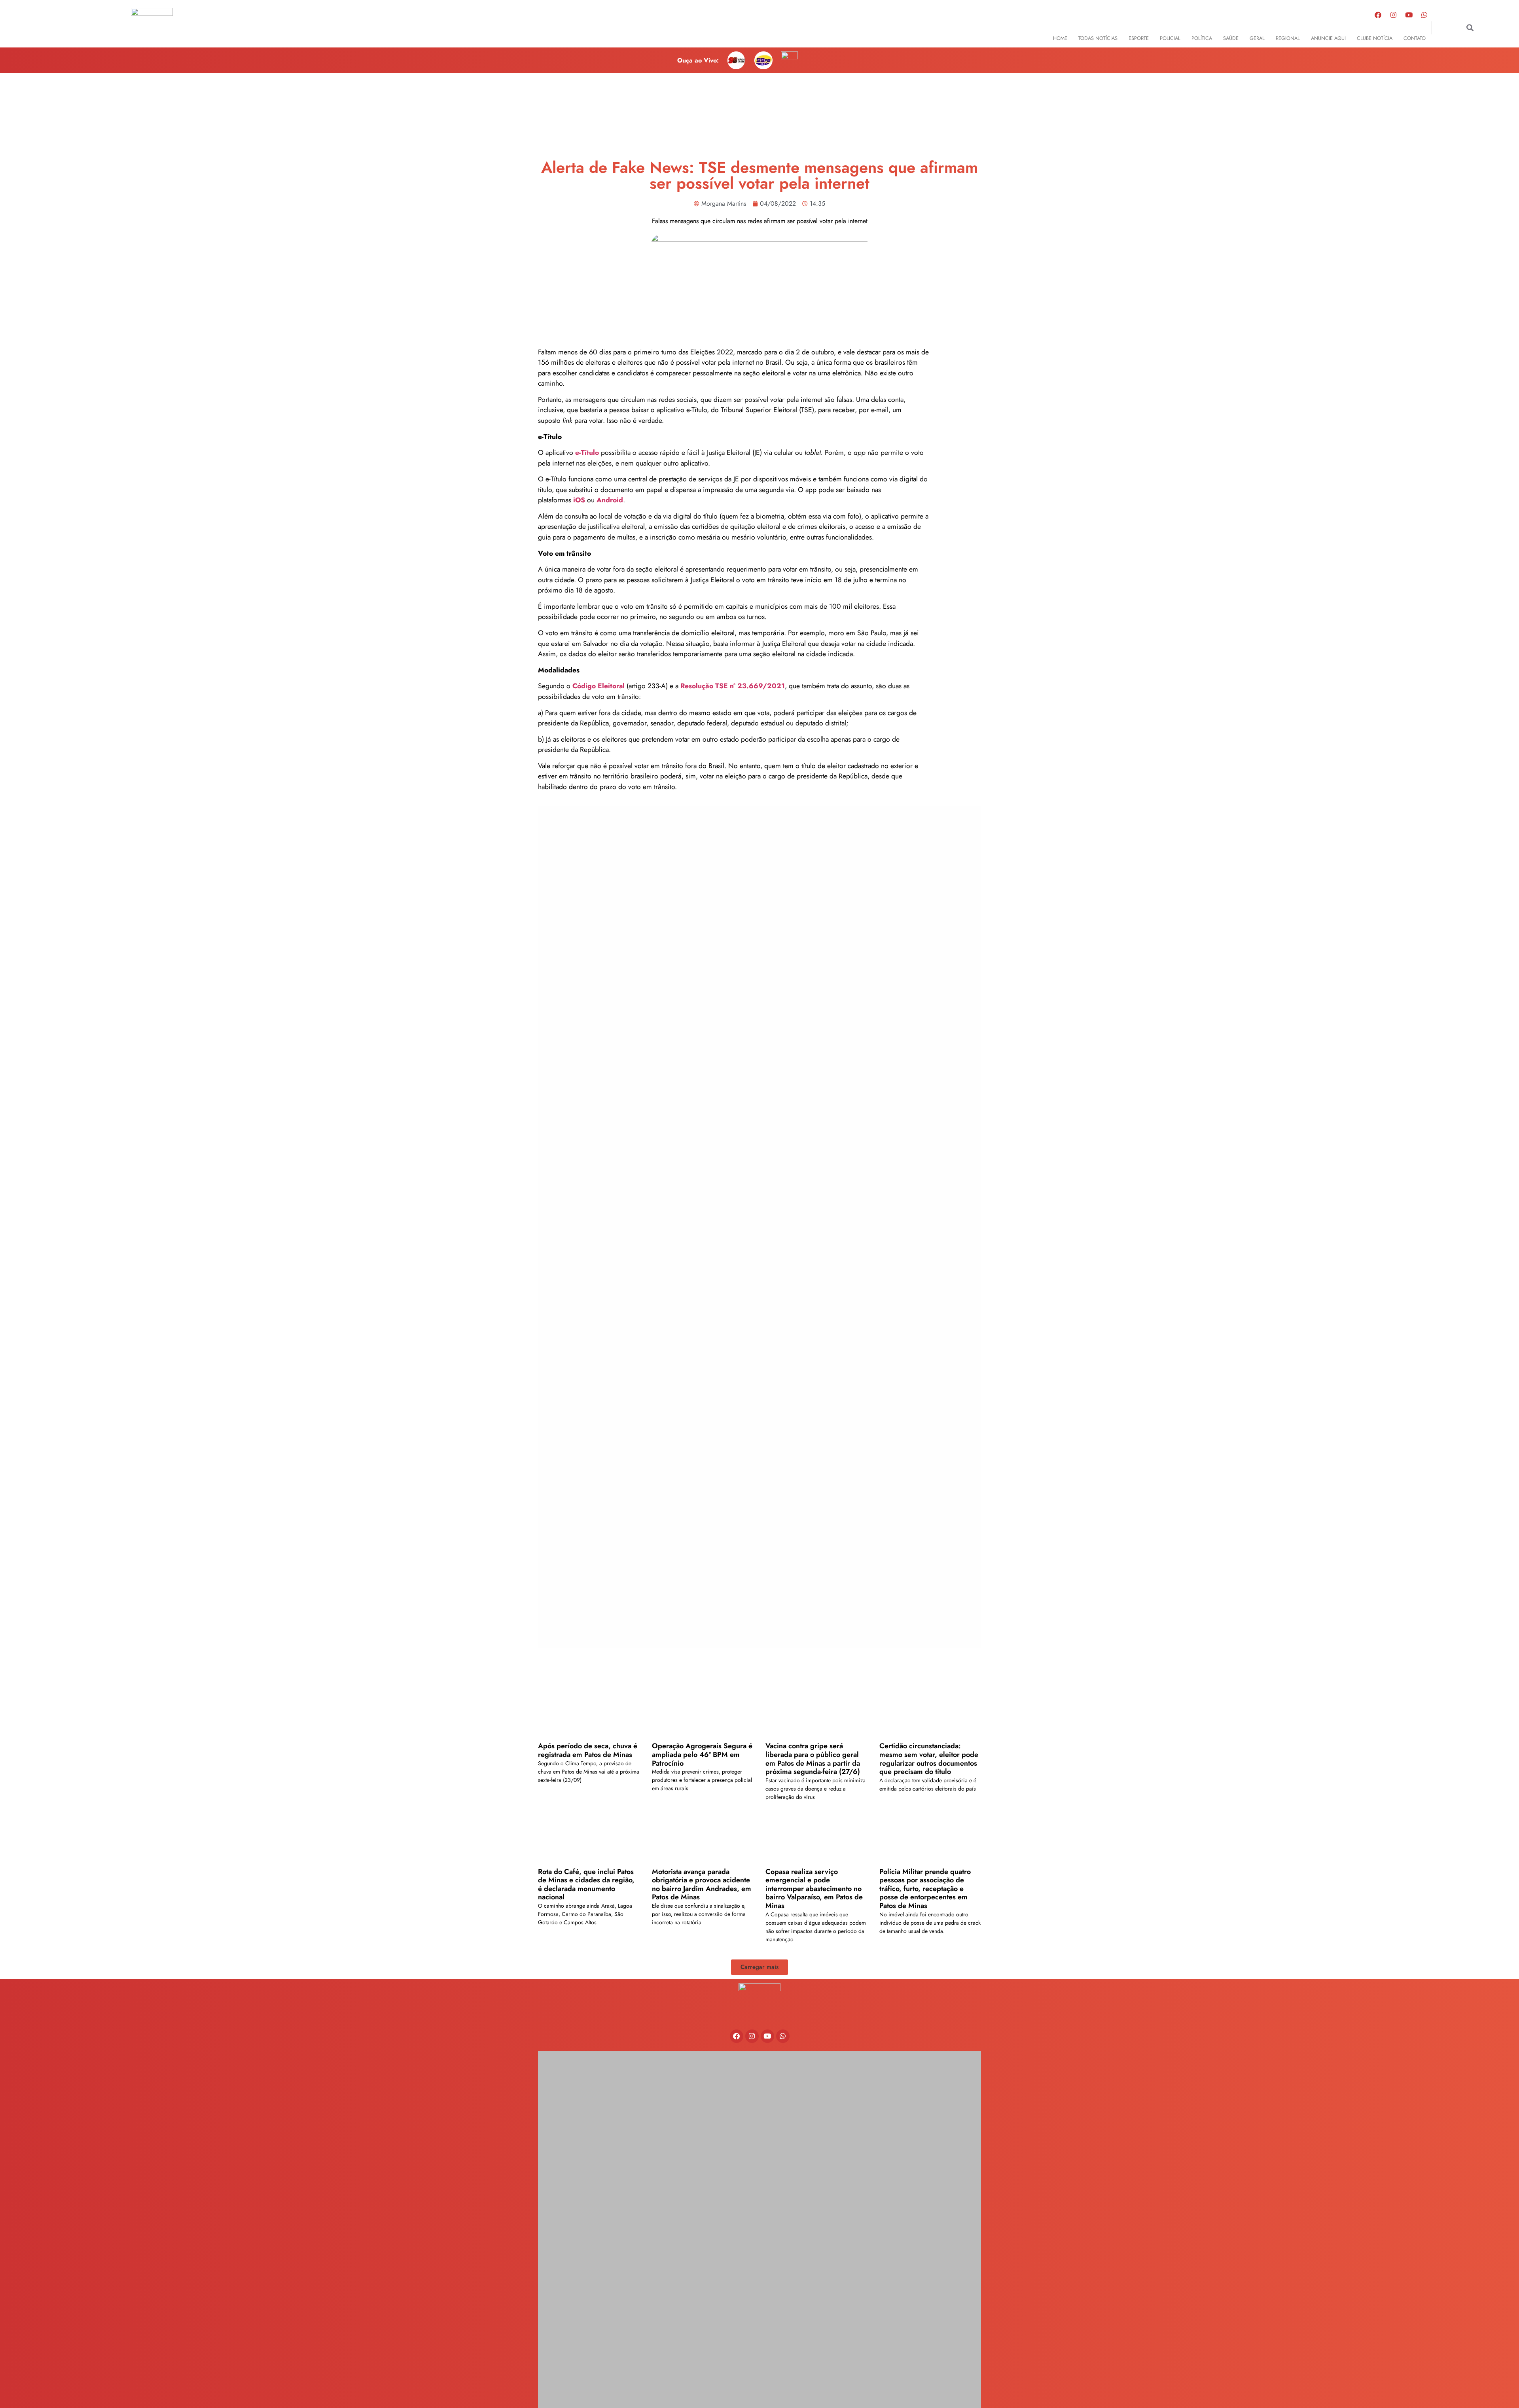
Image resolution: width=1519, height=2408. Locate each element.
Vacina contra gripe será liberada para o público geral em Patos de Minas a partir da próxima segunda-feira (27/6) (813, 1759)
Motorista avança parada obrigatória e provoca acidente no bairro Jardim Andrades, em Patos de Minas (702, 1885)
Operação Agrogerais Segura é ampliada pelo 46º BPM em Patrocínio (702, 1754)
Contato (1415, 38)
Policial (1170, 38)
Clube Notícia (1375, 38)
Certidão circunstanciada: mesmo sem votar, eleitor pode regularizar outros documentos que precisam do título (929, 1759)
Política (1202, 38)
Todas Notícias (1098, 38)
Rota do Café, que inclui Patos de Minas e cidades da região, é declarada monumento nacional (586, 1885)
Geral (1257, 38)
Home (1060, 38)
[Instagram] (1394, 15)
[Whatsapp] (1424, 15)
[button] (1470, 28)
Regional (1288, 38)
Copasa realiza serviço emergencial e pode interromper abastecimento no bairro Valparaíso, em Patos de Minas (814, 1889)
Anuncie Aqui (1328, 38)
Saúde (1231, 38)
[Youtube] (1409, 15)
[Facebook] (1378, 15)
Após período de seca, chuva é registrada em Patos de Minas (588, 1750)
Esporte (1139, 38)
